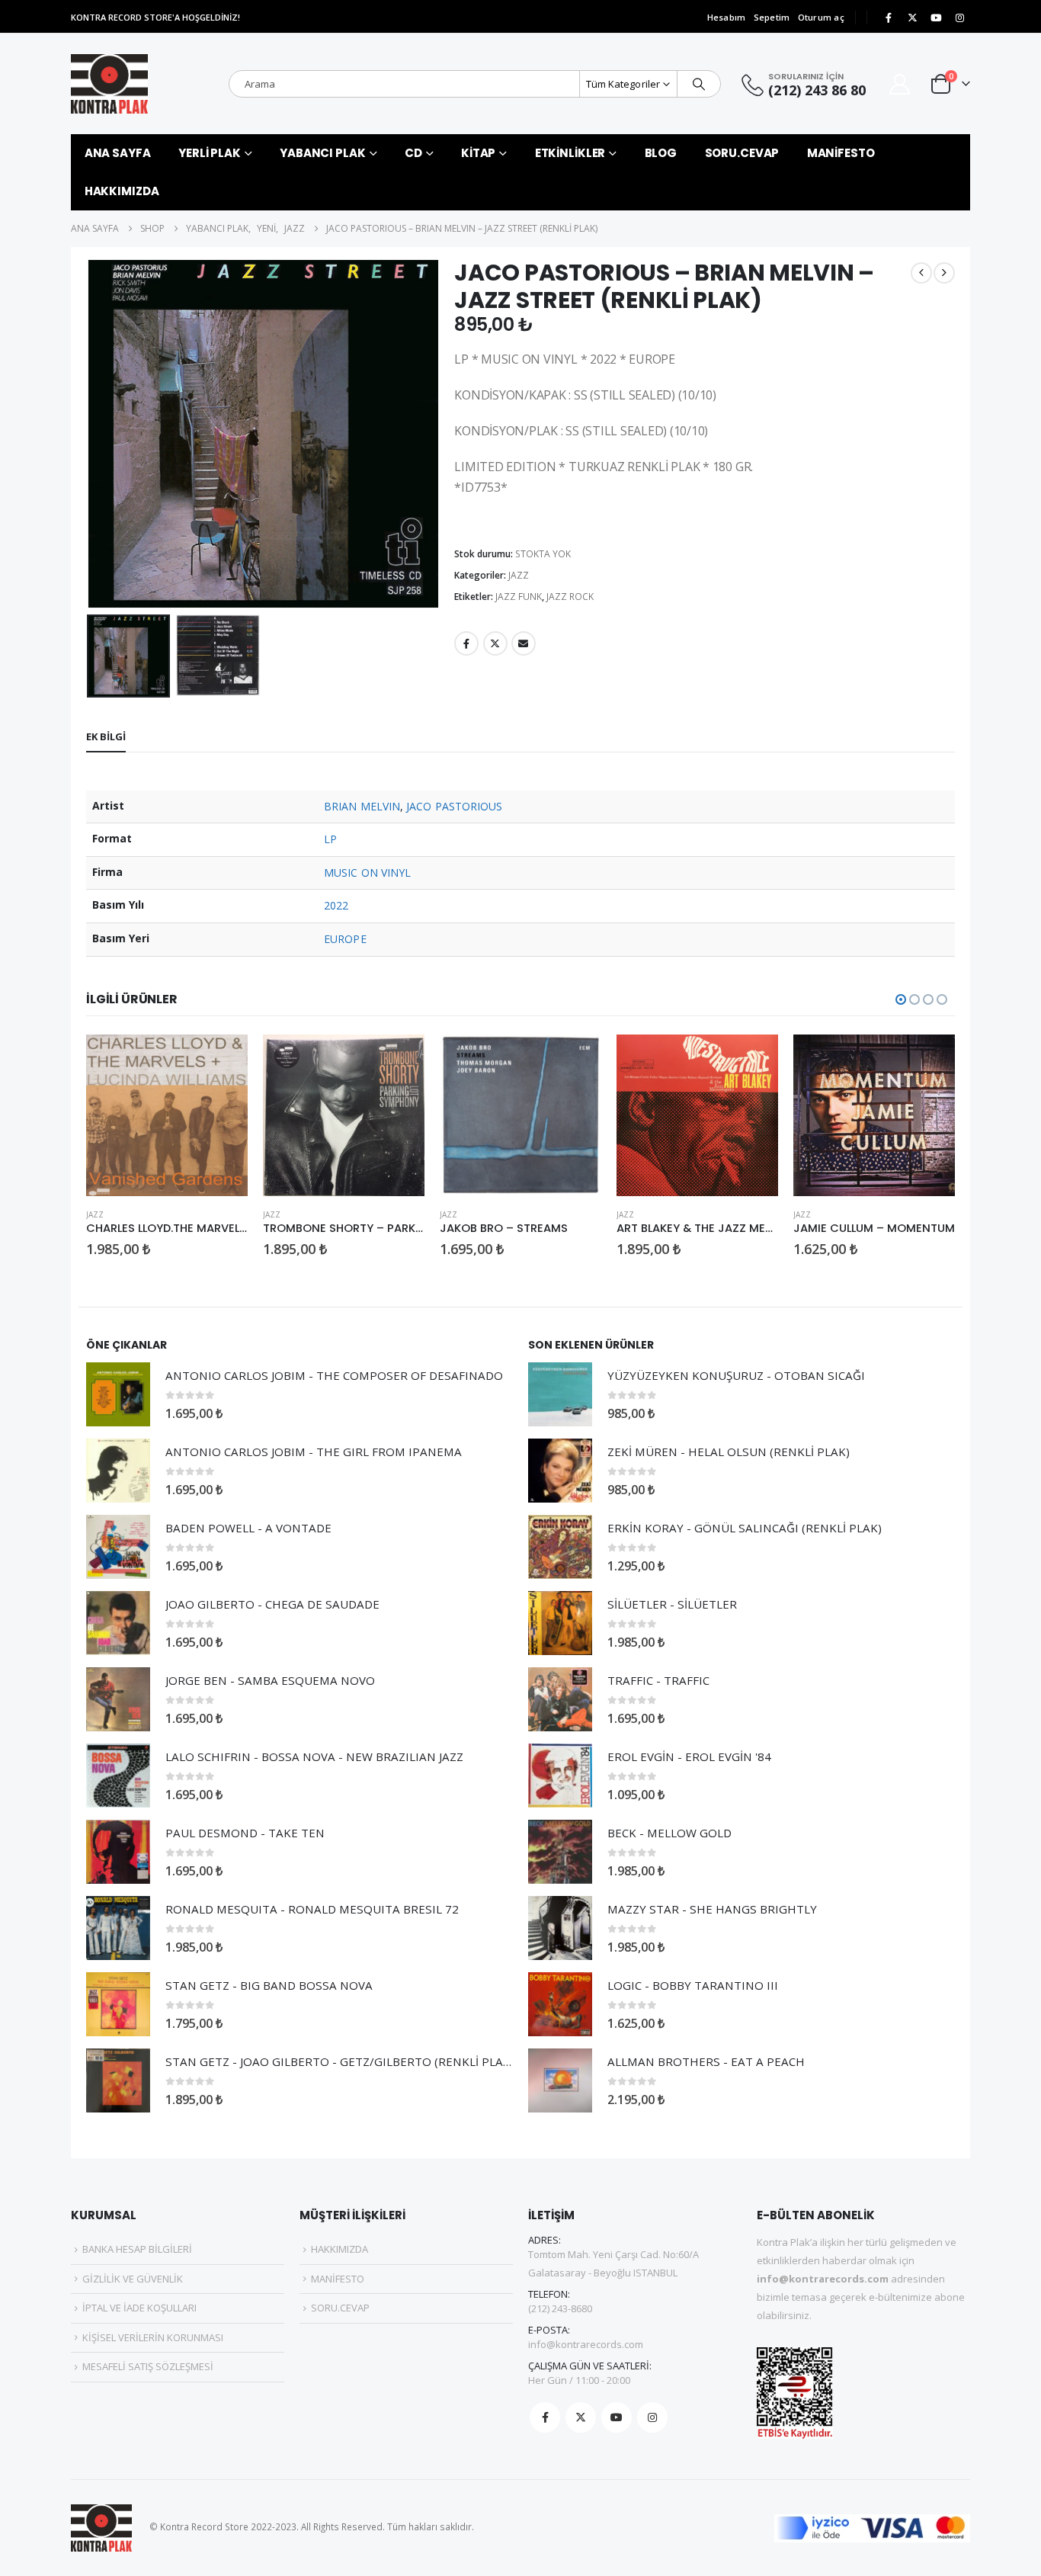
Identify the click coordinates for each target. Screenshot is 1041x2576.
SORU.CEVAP (742, 153)
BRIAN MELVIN (362, 806)
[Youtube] (936, 18)
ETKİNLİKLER (570, 153)
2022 (336, 905)
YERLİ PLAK (210, 153)
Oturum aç (821, 17)
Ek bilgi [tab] (106, 736)
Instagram (652, 2417)
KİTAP (478, 153)
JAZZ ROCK (570, 597)
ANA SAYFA (118, 153)
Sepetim (772, 17)
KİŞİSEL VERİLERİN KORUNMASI (153, 2337)
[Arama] (699, 84)
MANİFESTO (841, 153)
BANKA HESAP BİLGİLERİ (137, 2249)
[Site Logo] (109, 84)
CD (413, 153)
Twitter (495, 643)
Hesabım (727, 17)
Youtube (617, 2417)
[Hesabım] (900, 84)
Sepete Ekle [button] (223, 1060)
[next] (944, 273)
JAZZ (519, 575)
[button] (90, 434)
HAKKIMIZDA (122, 191)
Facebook (466, 643)
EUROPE (345, 939)
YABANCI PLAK (323, 153)
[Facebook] (889, 18)
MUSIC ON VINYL (367, 873)
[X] (912, 18)
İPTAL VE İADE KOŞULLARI (139, 2308)
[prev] (921, 273)
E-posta (524, 643)
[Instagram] (959, 18)
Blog (661, 153)
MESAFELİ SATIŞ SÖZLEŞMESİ (148, 2366)
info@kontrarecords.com (586, 2344)
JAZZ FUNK (519, 597)
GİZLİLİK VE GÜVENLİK (133, 2279)
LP (330, 839)
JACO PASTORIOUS (454, 806)
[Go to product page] (167, 1115)
